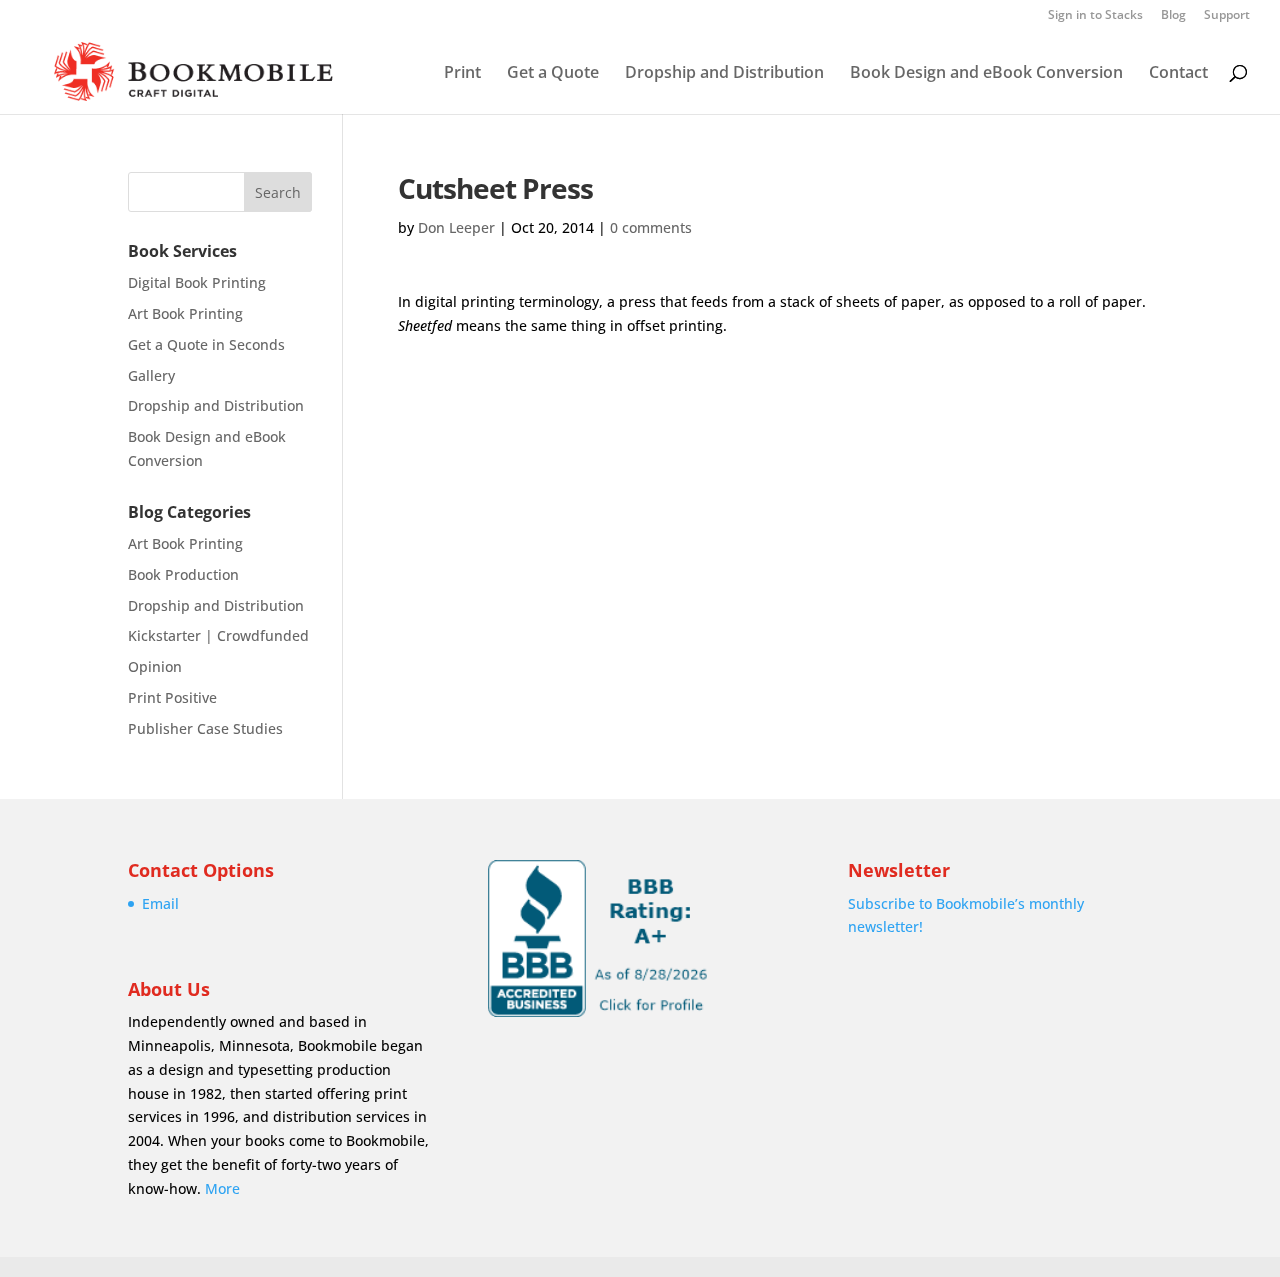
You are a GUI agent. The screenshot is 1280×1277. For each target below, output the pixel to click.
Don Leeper (456, 227)
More (222, 1188)
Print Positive (172, 697)
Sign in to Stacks (1095, 16)
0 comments (651, 227)
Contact (1178, 74)
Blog (1173, 16)
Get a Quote (553, 74)
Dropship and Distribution (724, 74)
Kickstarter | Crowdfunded (218, 635)
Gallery (151, 375)
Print (462, 74)
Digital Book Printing (197, 282)
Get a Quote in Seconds (206, 344)
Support (1227, 16)
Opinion (155, 666)
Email (160, 903)
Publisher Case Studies (205, 728)
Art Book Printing (185, 313)
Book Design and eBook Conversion (986, 74)
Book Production (183, 574)
